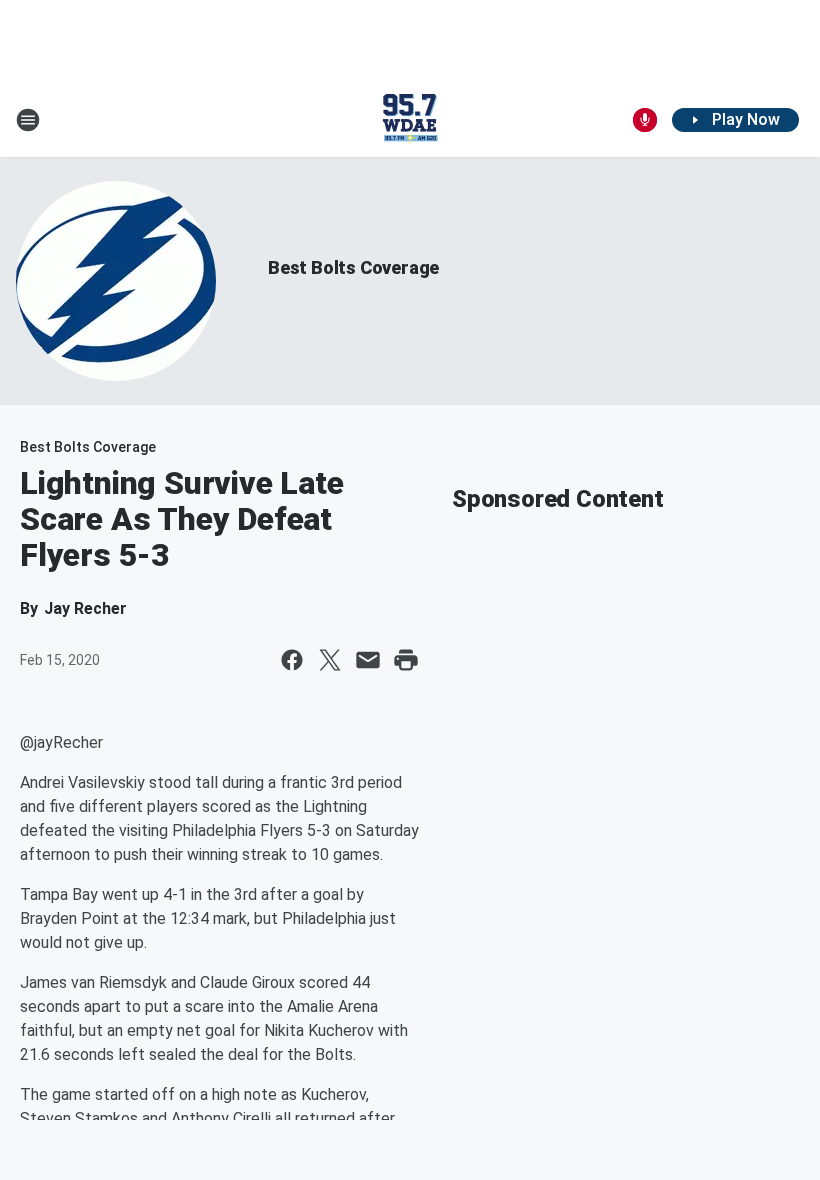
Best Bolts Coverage (353, 267)
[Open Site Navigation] (28, 120)
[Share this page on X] (330, 660)
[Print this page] (406, 660)
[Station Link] (410, 120)
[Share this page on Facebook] (292, 660)
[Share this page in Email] (368, 660)
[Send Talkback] (645, 120)
